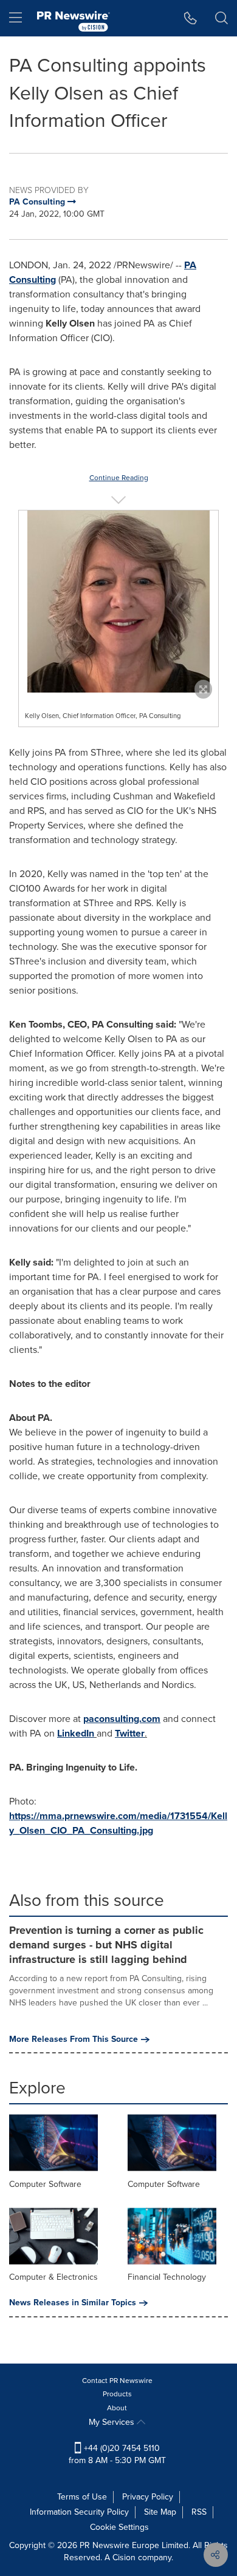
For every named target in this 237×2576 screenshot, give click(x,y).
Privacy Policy (148, 2497)
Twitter (130, 1733)
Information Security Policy (79, 2512)
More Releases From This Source (74, 2039)
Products (117, 2394)
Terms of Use (82, 2497)
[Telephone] (191, 18)
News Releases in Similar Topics (73, 2303)
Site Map (160, 2512)
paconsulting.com (122, 1719)
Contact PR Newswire (117, 2381)
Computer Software (45, 2184)
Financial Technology (167, 2277)
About (117, 2408)
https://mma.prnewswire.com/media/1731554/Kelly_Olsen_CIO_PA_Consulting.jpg (118, 1823)
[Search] (222, 18)
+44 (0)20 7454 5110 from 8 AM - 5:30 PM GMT (117, 2454)
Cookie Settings (119, 2527)
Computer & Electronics (53, 2277)
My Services (113, 2422)
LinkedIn (76, 1733)
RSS (199, 2512)
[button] (118, 602)
